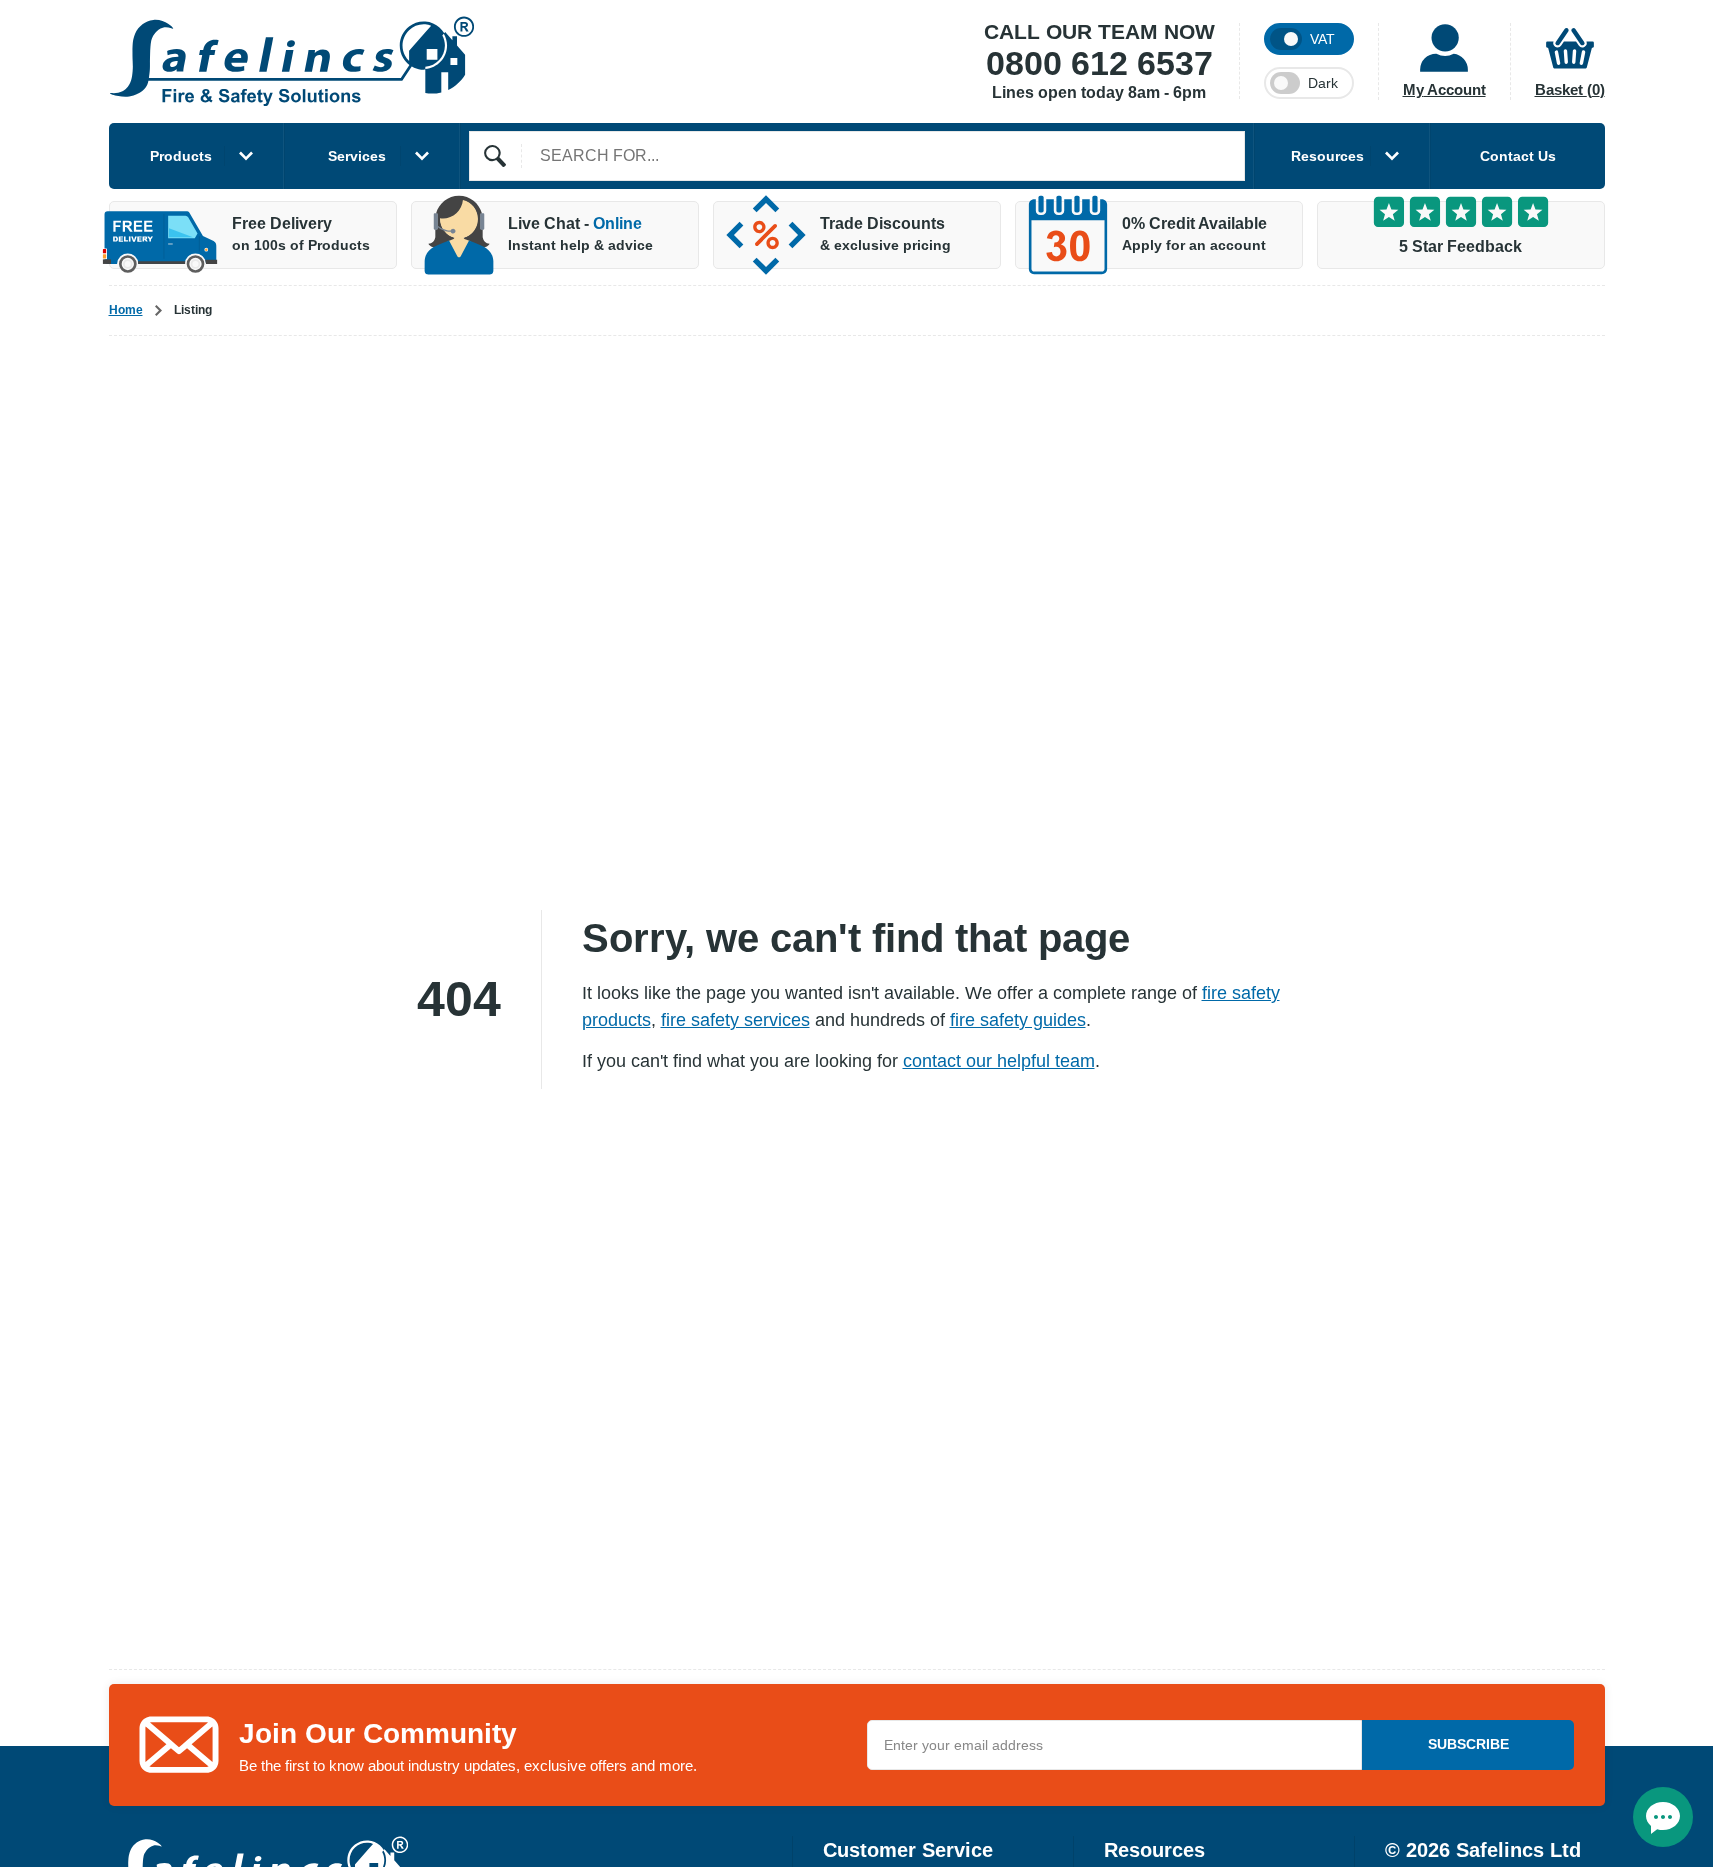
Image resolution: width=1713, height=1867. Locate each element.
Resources (1327, 156)
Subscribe (1468, 1744)
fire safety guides (1018, 1020)
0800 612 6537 (1099, 64)
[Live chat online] (1663, 1817)
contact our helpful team (999, 1061)
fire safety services (735, 1020)
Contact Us (1518, 156)
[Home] (292, 61)
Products (181, 156)
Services (357, 156)
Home (126, 310)
